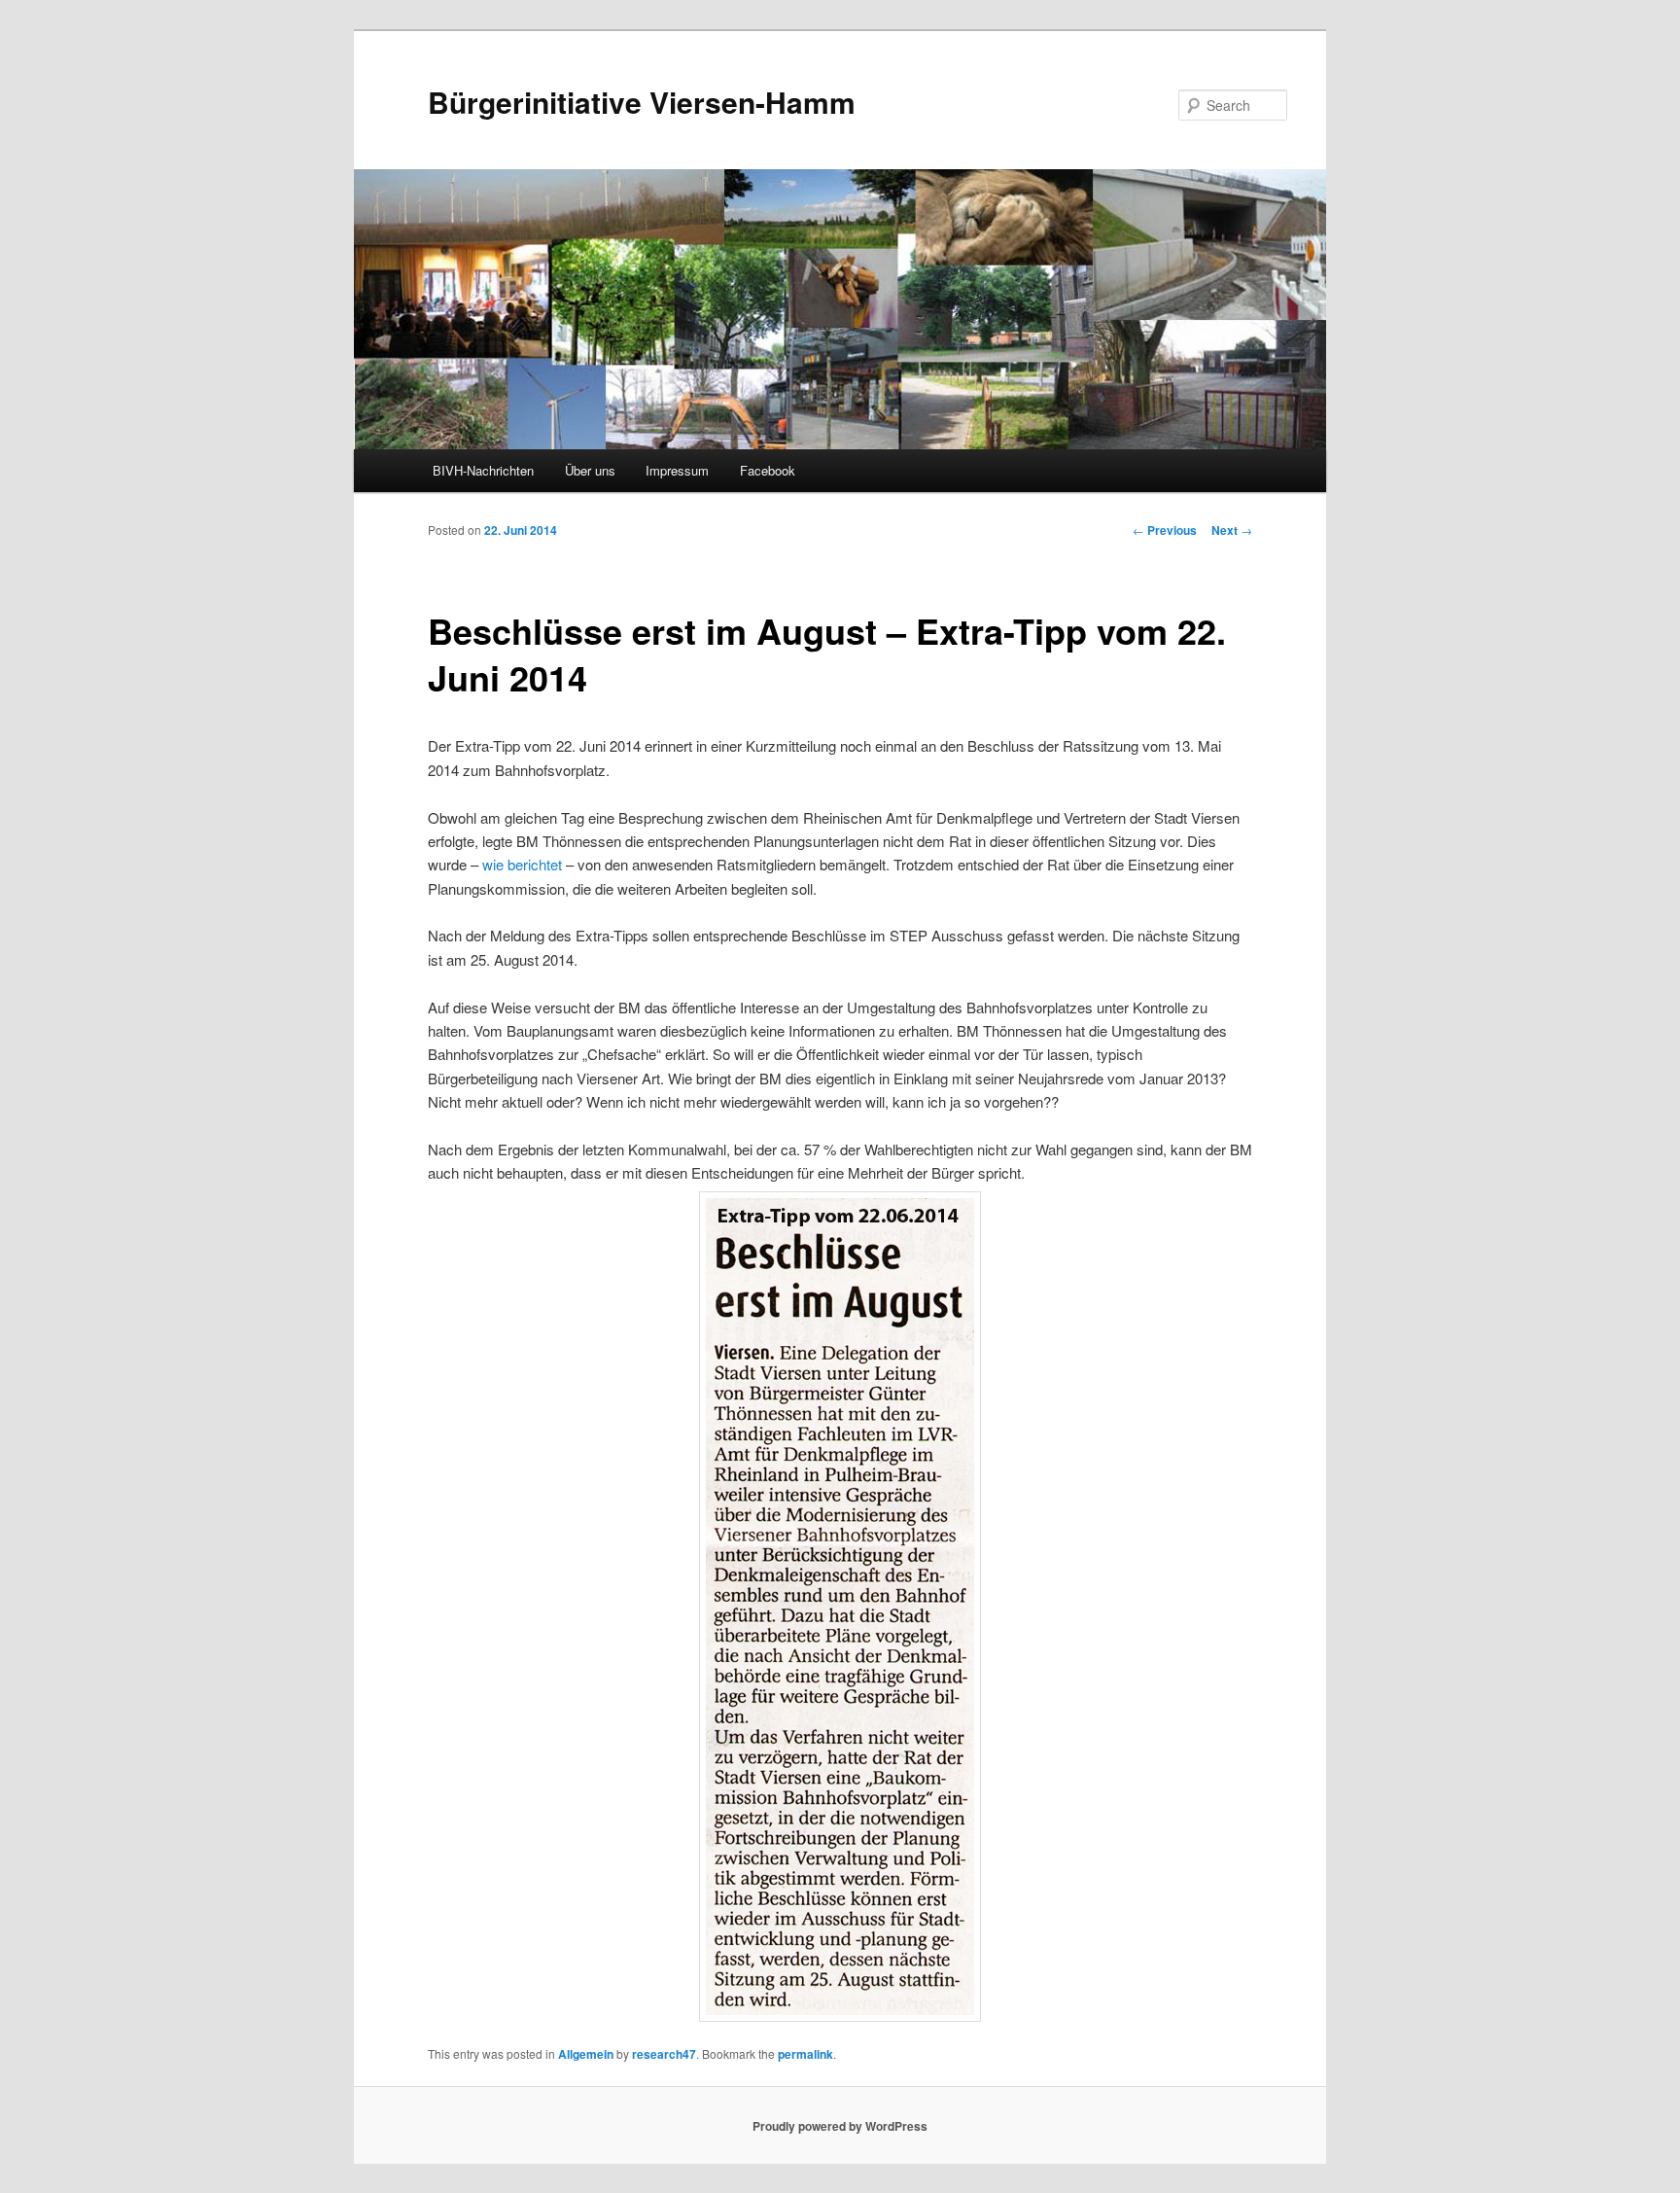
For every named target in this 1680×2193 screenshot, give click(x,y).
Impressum (677, 470)
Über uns (590, 470)
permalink (805, 2054)
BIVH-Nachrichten (483, 470)
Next (1232, 530)
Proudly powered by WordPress (840, 2126)
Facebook (768, 470)
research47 (664, 2054)
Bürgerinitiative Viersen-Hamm (642, 102)
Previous (1165, 530)
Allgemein (586, 2054)
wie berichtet (522, 864)
